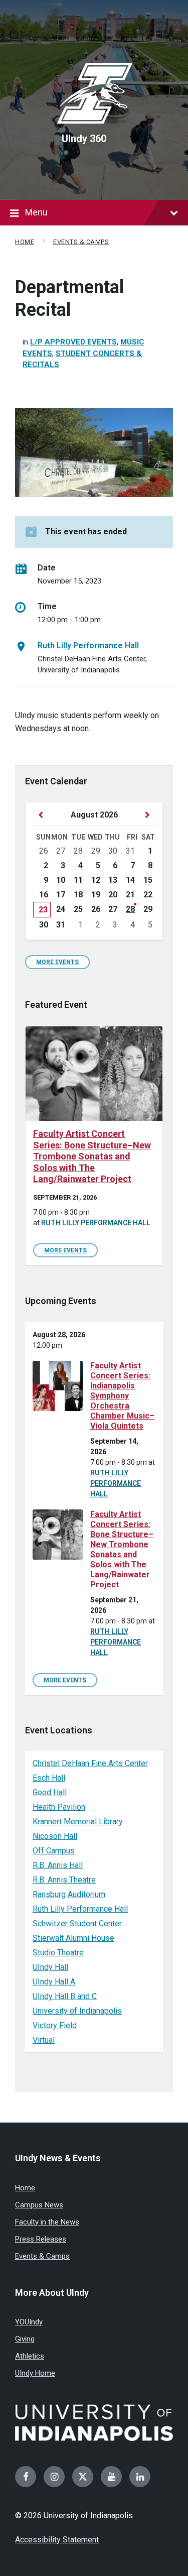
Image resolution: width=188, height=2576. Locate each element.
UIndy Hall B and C (65, 1996)
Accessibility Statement (57, 2540)
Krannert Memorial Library (78, 1822)
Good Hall (50, 1792)
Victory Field (55, 2025)
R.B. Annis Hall (58, 1865)
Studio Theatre (58, 1953)
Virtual (44, 2040)
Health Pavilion (59, 1807)
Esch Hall (49, 1778)
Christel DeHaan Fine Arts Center (90, 1763)
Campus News (39, 2205)
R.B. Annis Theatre (64, 1880)
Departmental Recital (69, 299)
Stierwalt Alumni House (73, 1938)
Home (25, 242)
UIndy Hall (50, 1967)
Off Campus (54, 1851)
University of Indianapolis (77, 2011)
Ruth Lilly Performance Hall (88, 646)
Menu (36, 212)
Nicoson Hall (55, 1836)
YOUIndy (29, 2322)
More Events (57, 962)
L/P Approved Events (73, 342)
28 (130, 909)
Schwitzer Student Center (77, 1923)
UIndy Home (35, 2373)
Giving (25, 2339)
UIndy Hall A (54, 1982)
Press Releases (41, 2239)
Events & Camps (81, 242)
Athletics (30, 2356)
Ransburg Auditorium (69, 1894)
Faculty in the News (47, 2222)
